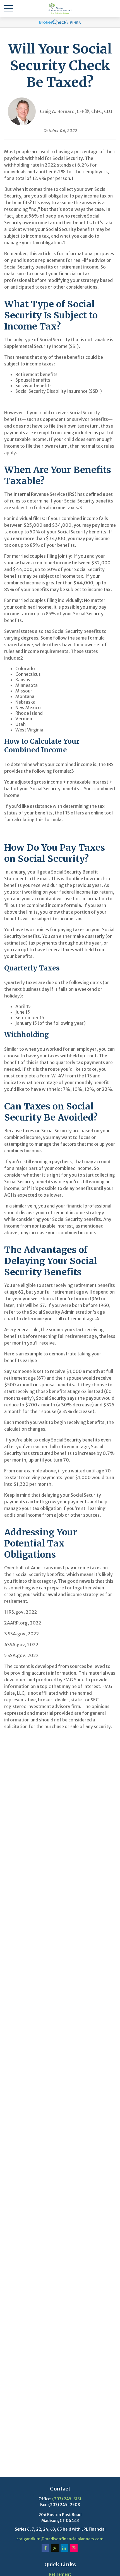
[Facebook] (45, 2548)
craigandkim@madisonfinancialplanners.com (60, 2539)
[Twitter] (55, 2548)
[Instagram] (74, 2548)
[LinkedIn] (64, 2548)
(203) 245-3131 (67, 2499)
